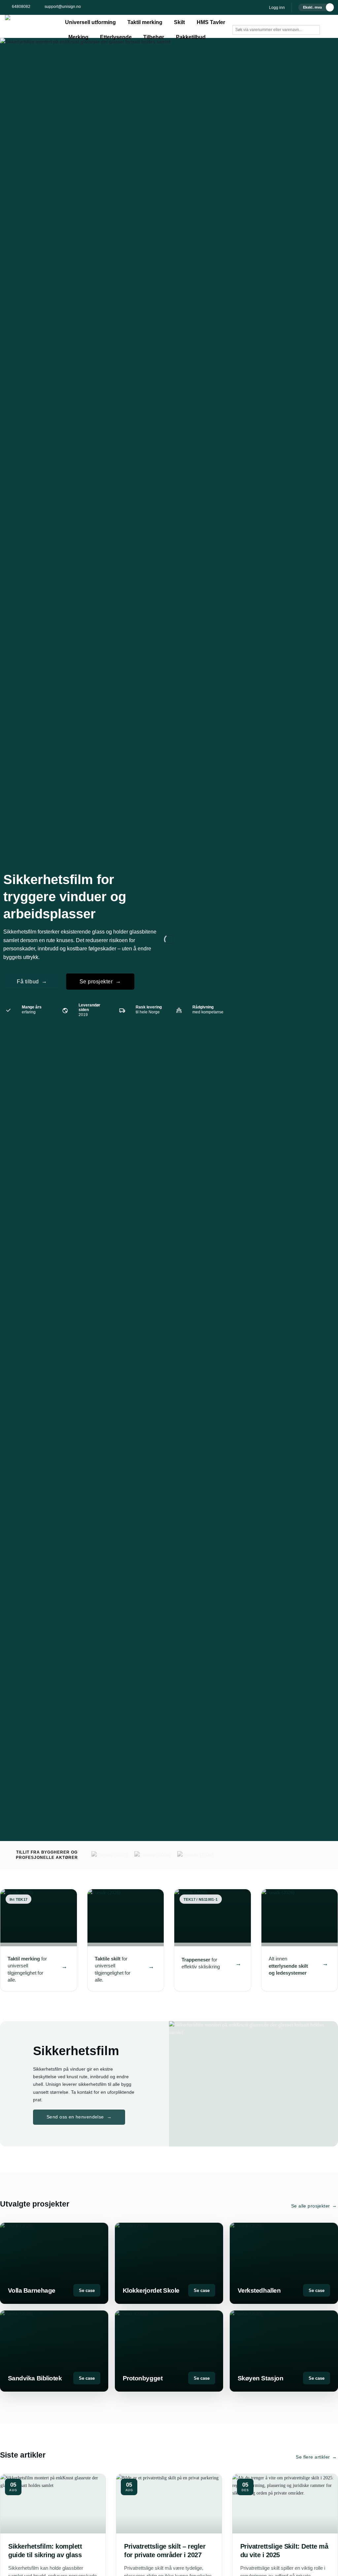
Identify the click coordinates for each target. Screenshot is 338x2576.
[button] (277, 8)
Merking (78, 37)
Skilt (179, 22)
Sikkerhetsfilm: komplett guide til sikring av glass (45, 2551)
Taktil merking (145, 22)
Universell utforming (90, 22)
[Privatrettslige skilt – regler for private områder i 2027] (169, 2504)
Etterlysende (116, 37)
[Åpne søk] (237, 20)
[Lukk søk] (237, 40)
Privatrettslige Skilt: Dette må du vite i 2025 (284, 2551)
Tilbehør (154, 37)
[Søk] (252, 40)
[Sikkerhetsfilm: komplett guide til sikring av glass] (53, 2504)
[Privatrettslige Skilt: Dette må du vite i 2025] (285, 2504)
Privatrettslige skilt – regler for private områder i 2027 (165, 2551)
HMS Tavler (211, 22)
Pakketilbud (191, 37)
